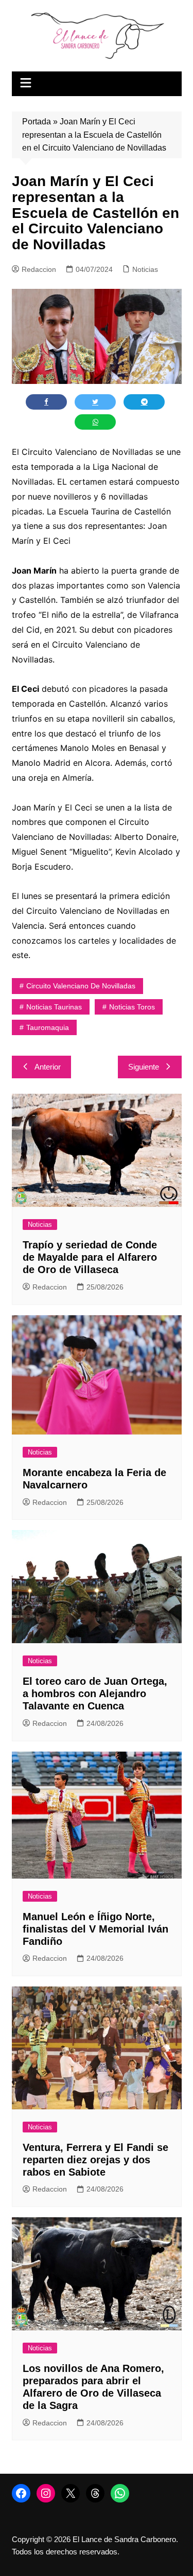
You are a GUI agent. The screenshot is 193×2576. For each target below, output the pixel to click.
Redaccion (39, 269)
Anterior (48, 1067)
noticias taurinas (54, 1007)
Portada (37, 122)
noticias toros (132, 1007)
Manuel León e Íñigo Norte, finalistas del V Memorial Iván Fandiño (95, 1929)
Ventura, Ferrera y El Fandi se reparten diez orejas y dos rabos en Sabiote (95, 2160)
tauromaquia (48, 1027)
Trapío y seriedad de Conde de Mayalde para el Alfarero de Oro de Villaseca (90, 1257)
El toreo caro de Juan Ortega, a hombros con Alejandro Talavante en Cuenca (95, 1694)
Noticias (145, 269)
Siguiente (144, 1067)
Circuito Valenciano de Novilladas (81, 986)
